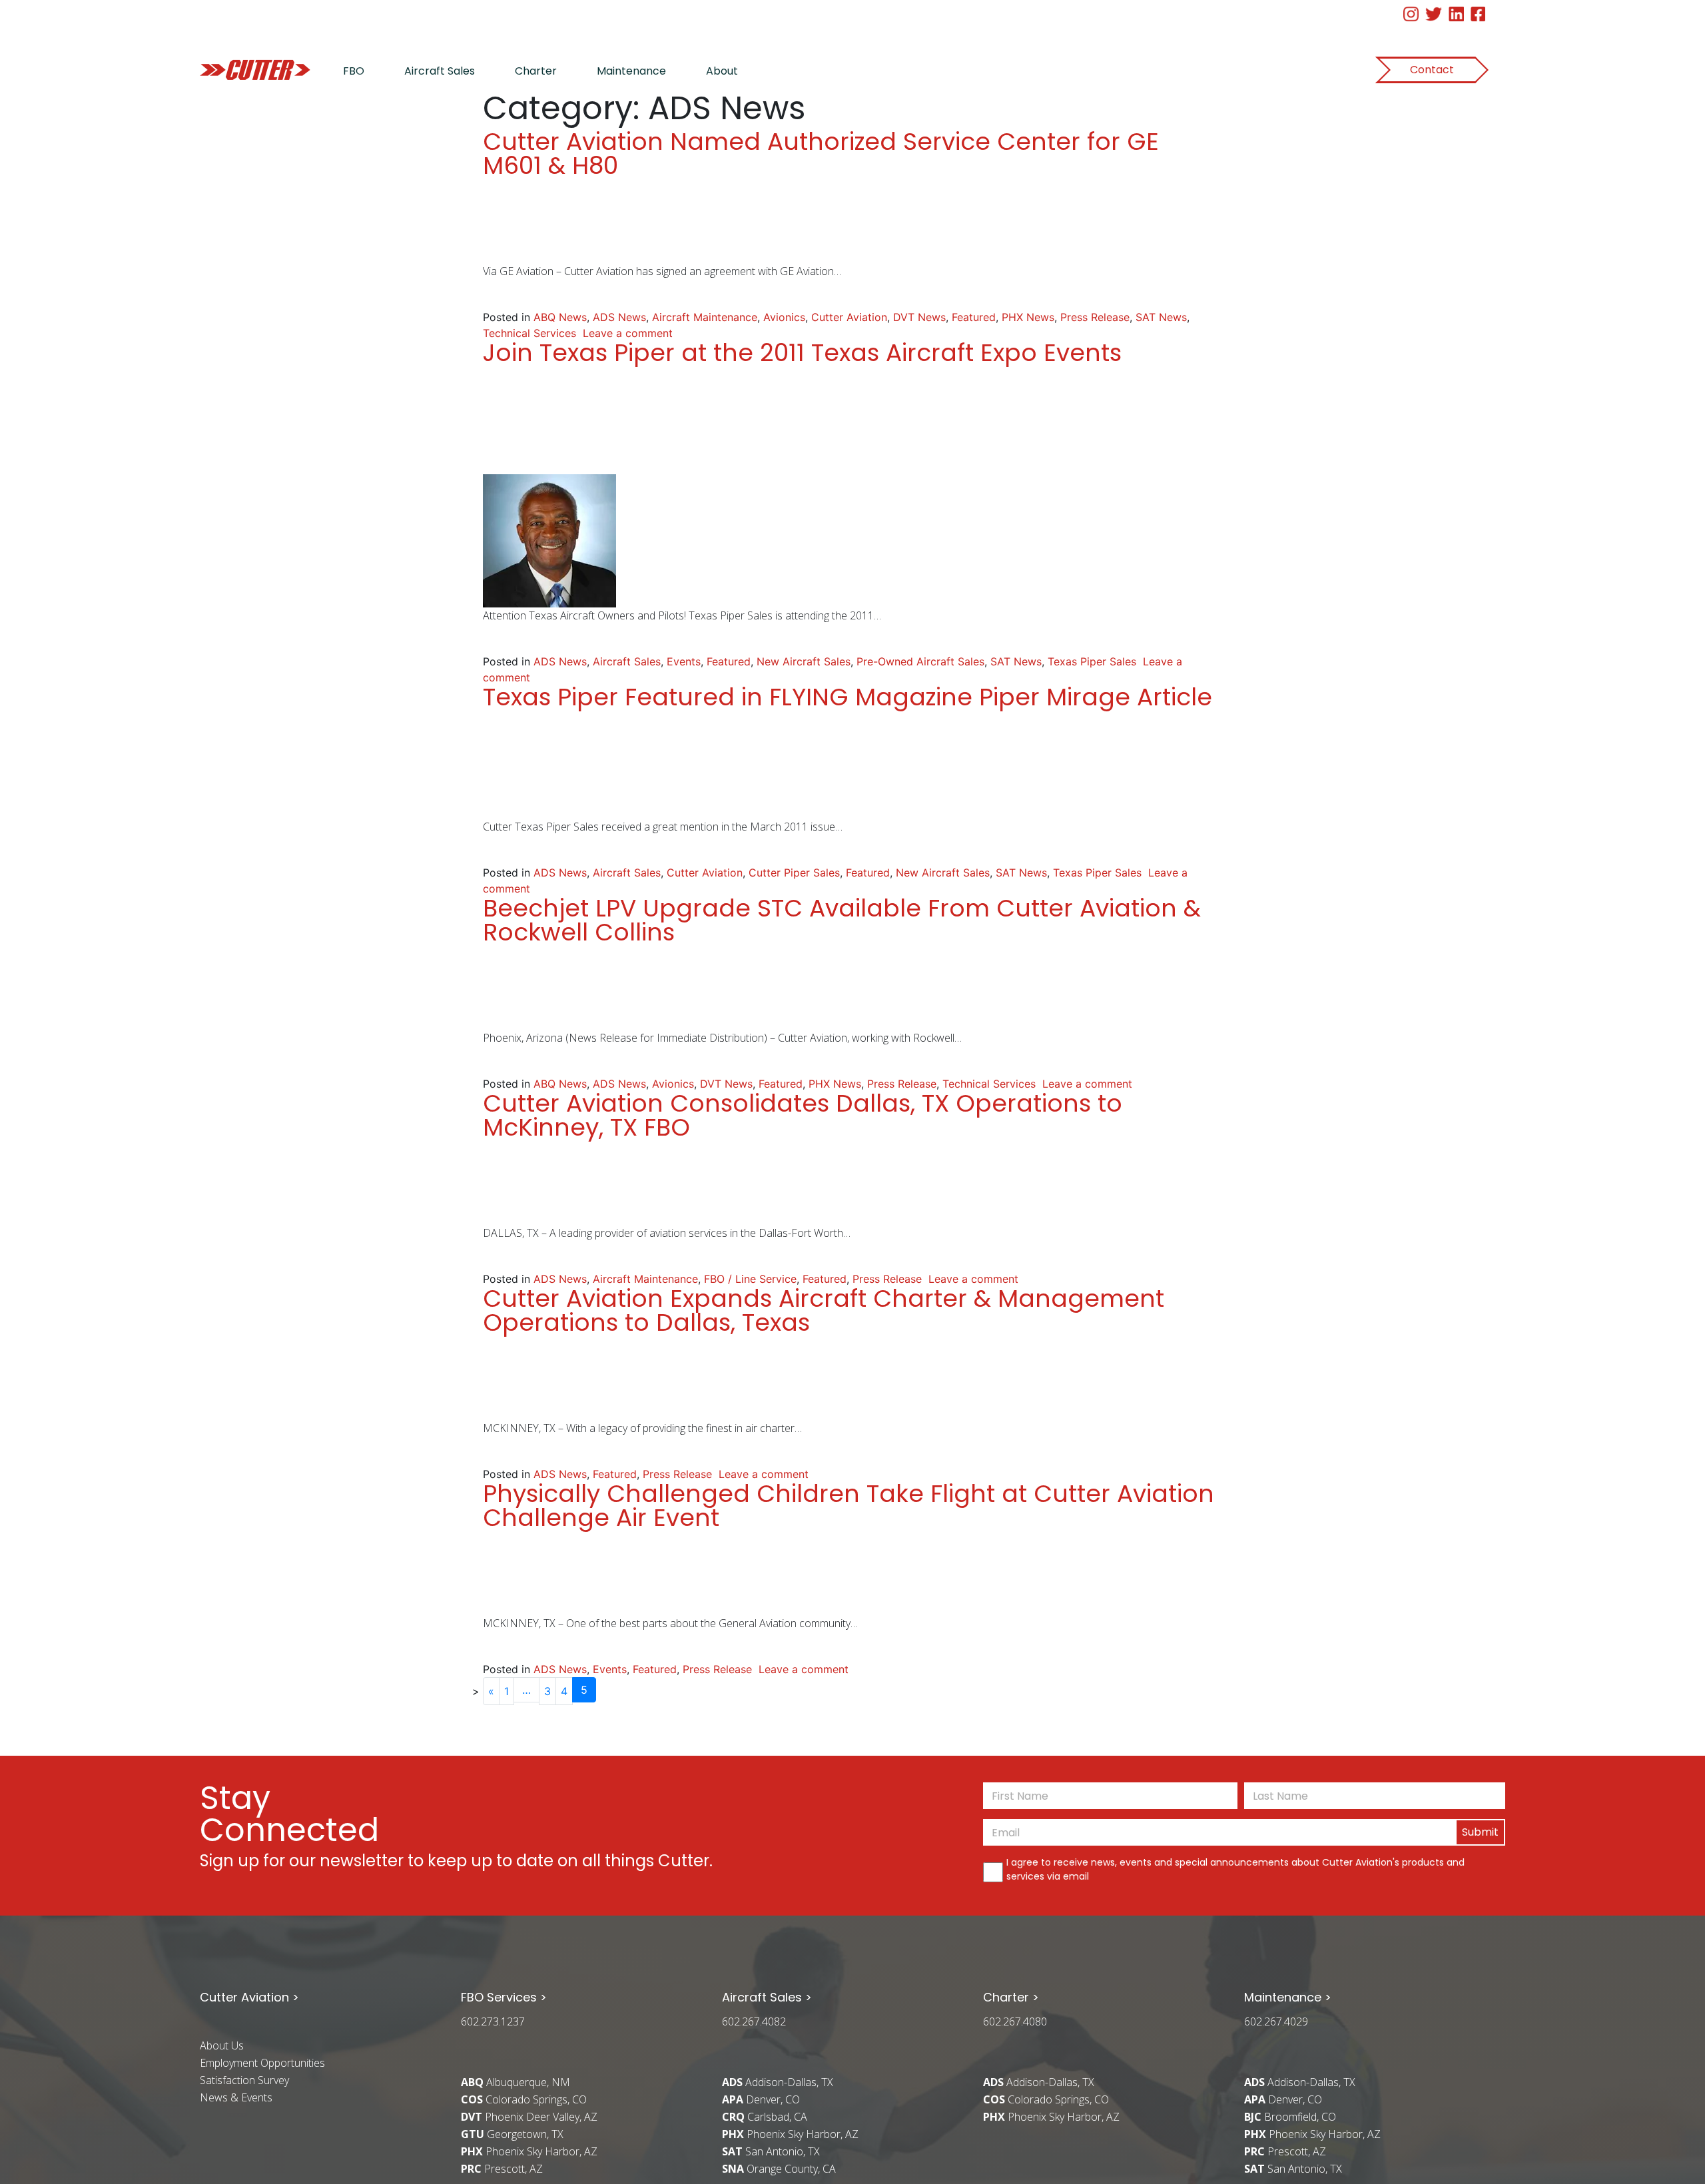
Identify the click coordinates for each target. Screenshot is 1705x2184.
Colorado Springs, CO (524, 2099)
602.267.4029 (1276, 2021)
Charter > (1011, 1997)
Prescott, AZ (502, 2169)
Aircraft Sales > (767, 1997)
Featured (974, 317)
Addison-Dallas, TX (778, 2082)
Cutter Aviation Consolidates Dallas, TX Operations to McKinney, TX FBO (803, 1115)
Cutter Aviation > (249, 1997)
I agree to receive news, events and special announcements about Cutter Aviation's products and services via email (1235, 1869)
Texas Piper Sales (1092, 661)
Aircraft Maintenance (705, 317)
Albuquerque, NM (515, 2082)
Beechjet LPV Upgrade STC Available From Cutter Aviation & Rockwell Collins (842, 920)
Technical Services (529, 333)
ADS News (619, 317)
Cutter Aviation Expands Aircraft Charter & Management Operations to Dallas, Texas (824, 1310)
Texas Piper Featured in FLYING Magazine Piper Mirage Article (848, 697)
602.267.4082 (754, 2021)
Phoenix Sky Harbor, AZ (529, 2151)
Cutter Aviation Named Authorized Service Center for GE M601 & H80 (821, 154)
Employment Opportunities (262, 2063)
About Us (222, 2045)
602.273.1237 (493, 2021)
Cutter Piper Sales (794, 873)
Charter (536, 71)
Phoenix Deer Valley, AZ (529, 2117)
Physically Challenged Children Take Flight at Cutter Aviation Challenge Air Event (849, 1506)
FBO (354, 71)
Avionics (784, 317)
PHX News (1028, 317)
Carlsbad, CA (765, 2117)
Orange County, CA (779, 2169)
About (722, 71)
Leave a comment (628, 333)
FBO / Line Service (750, 1279)
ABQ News (560, 317)
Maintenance (631, 71)
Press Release (1095, 317)
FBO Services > (504, 1997)
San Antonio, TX (771, 2151)
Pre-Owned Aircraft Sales (920, 661)
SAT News (1161, 317)
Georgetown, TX (512, 2134)
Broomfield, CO (1290, 2117)
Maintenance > (1288, 1997)
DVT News (919, 317)
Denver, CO (761, 2099)
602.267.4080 (1015, 2021)
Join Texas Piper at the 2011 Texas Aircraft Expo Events (802, 353)
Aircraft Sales (440, 71)
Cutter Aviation (849, 317)
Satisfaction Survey (244, 2080)
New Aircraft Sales (804, 661)
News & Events (236, 2097)
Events (684, 661)
